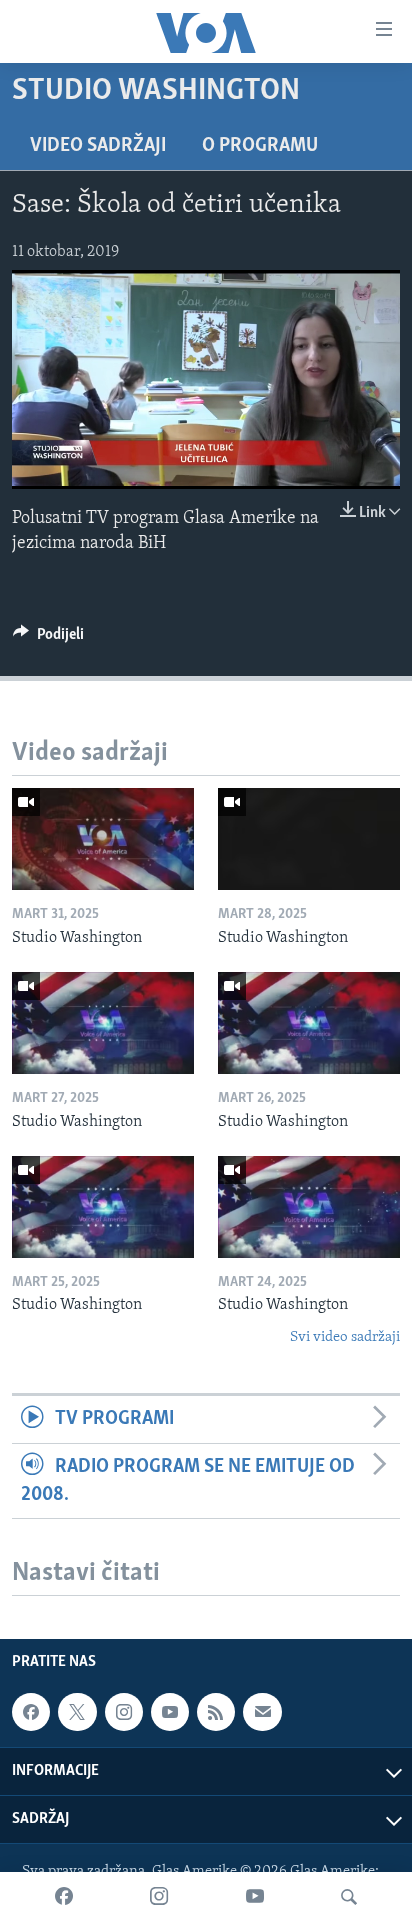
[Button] (48, 639)
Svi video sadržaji (345, 1337)
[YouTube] (255, 1897)
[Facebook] (64, 1897)
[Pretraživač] (349, 1897)
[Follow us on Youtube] (170, 1712)
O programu (260, 146)
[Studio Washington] (103, 839)
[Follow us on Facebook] (31, 1712)
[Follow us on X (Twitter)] (77, 1712)
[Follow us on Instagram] (124, 1712)
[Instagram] (159, 1897)
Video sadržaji (98, 146)
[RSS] (216, 1712)
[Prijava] (262, 1712)
